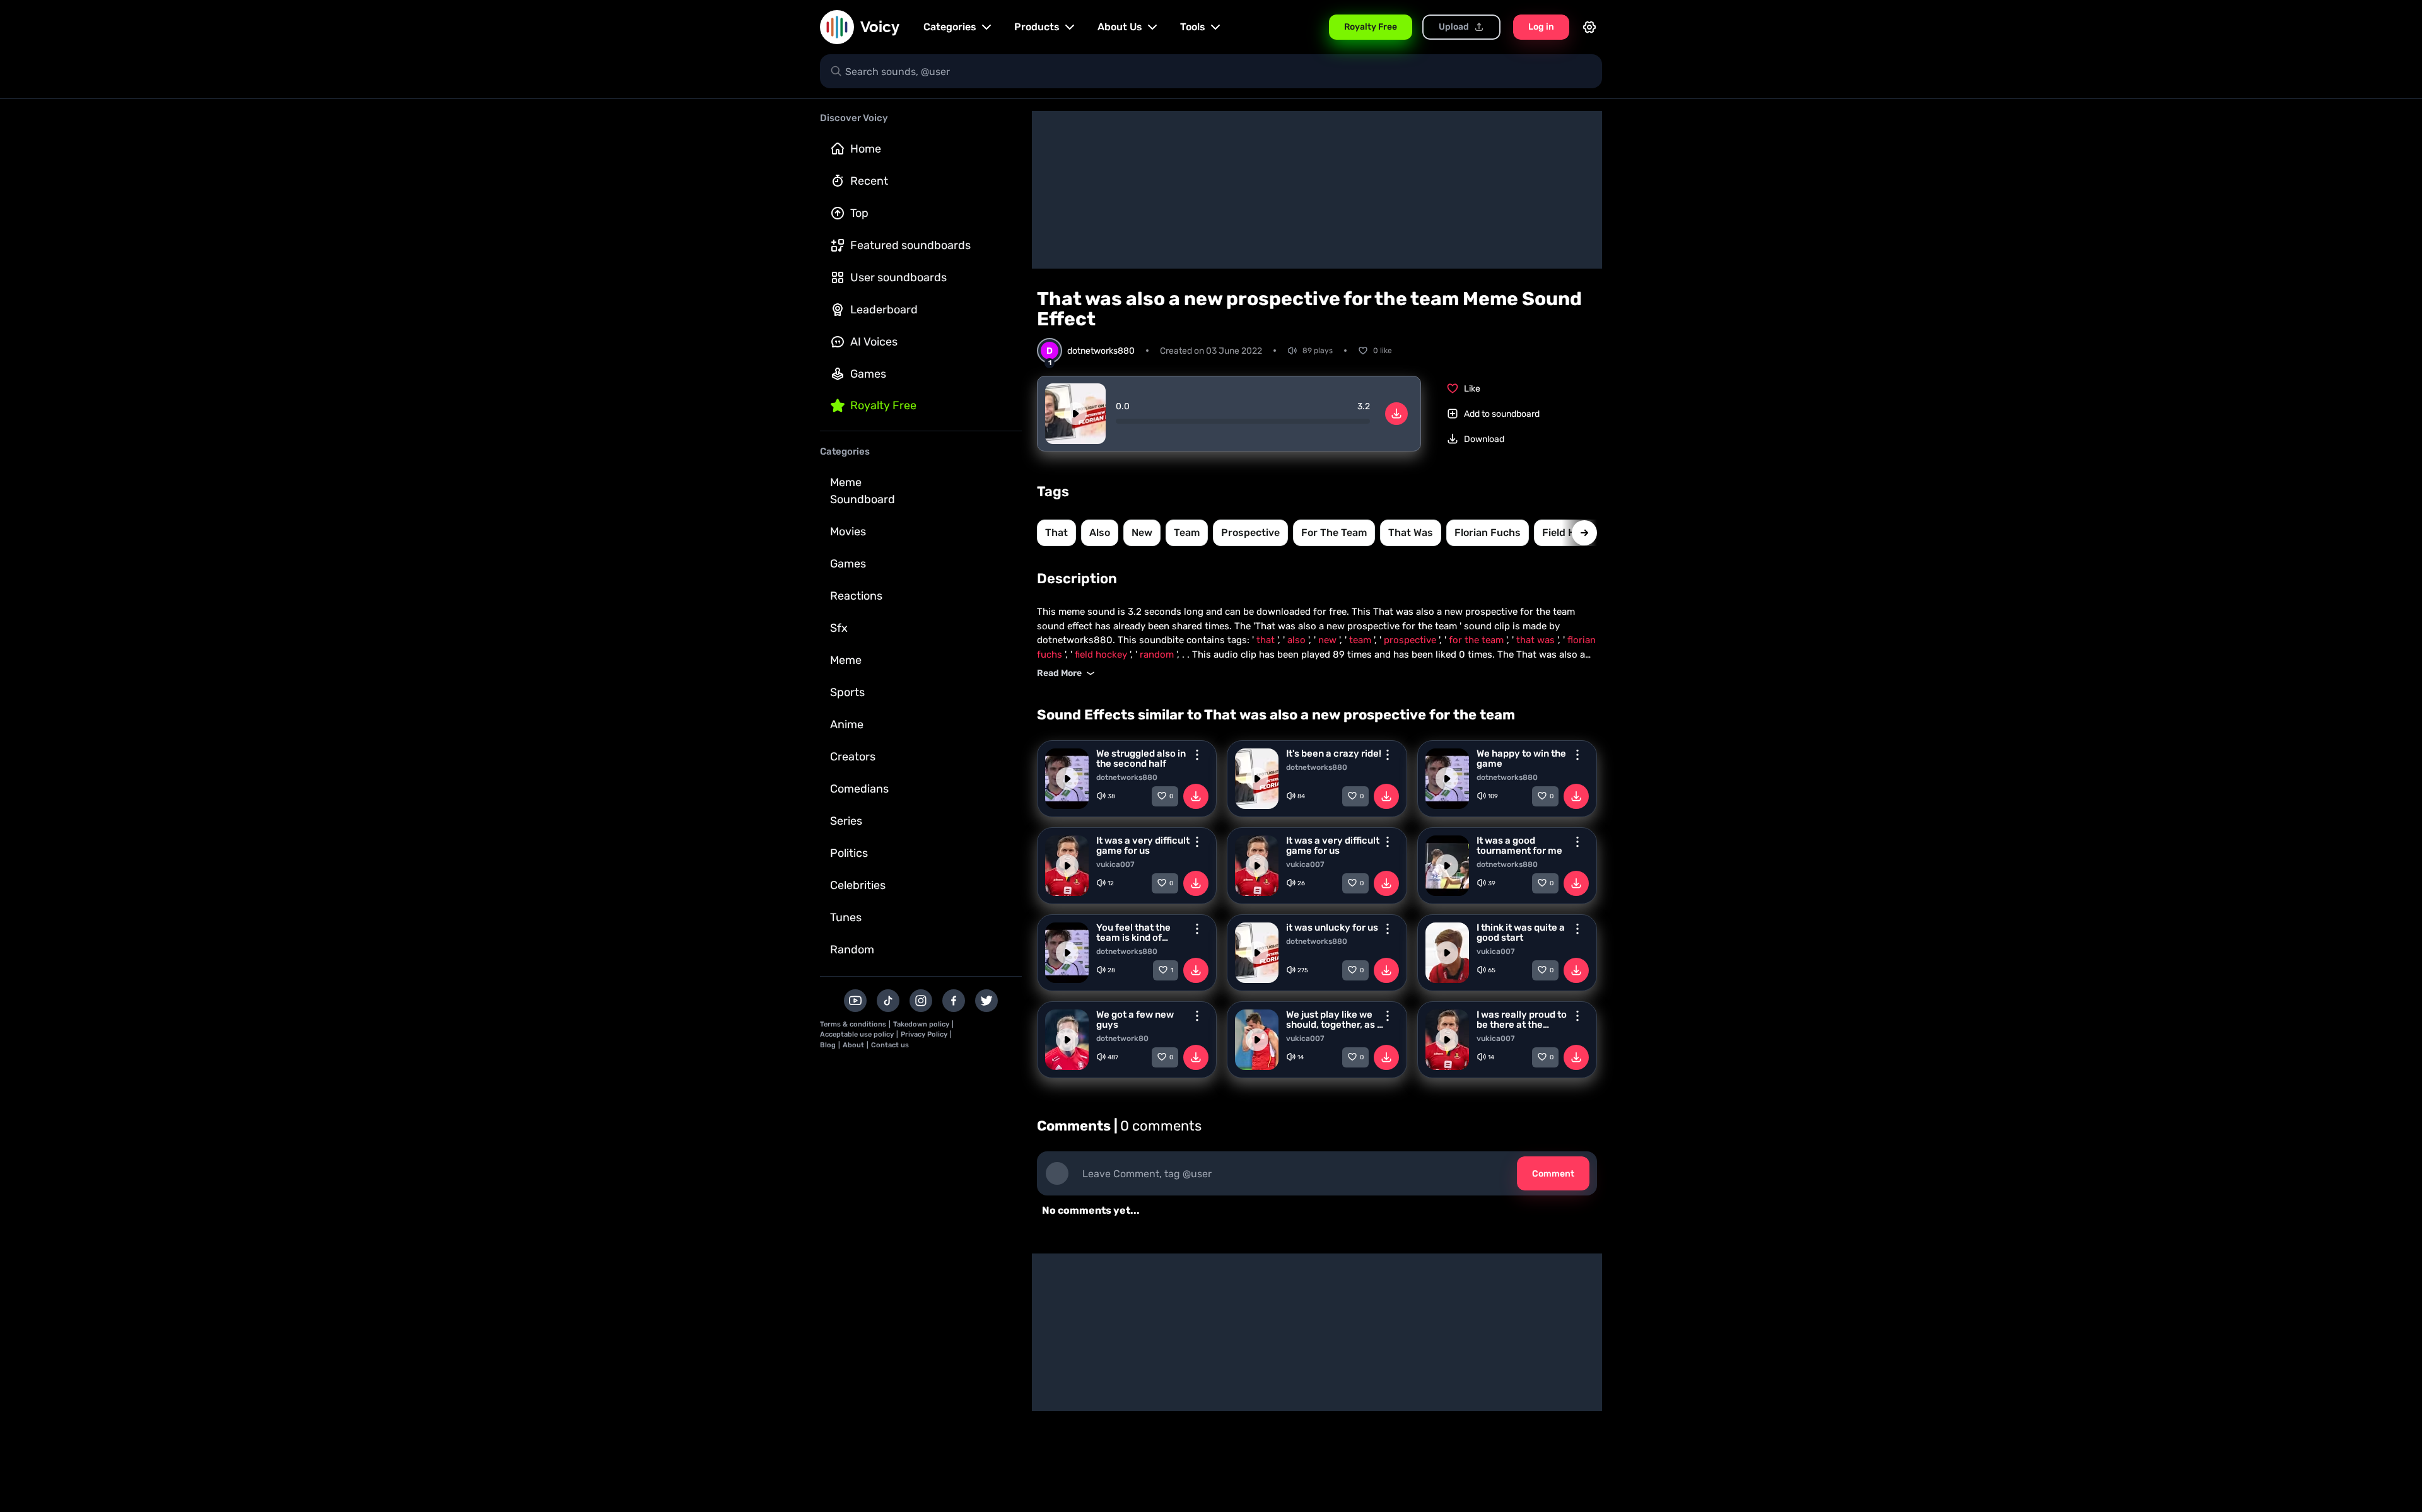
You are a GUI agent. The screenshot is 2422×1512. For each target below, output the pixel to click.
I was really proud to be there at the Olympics (1522, 1020)
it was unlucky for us (1332, 928)
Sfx (839, 628)
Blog (828, 1045)
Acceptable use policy (857, 1034)
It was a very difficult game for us (1143, 846)
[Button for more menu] (1197, 755)
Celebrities (858, 885)
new (1142, 532)
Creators (853, 757)
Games (868, 374)
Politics (849, 853)
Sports (847, 692)
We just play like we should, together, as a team (1334, 1020)
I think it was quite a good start (1521, 933)
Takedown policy (921, 1024)
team (1187, 532)
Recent (869, 181)
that (1056, 532)
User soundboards (898, 277)
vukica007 (1115, 864)
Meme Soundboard (863, 491)
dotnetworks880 (1127, 777)
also (1100, 532)
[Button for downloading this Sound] (1196, 796)
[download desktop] (1396, 414)
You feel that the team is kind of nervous (1133, 933)
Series (846, 821)
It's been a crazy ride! (1334, 753)
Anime (847, 724)
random (1158, 654)
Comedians (859, 789)
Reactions (856, 596)
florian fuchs (1488, 532)
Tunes (846, 917)
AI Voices (874, 342)
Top (859, 213)
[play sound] (1075, 414)
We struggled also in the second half (1141, 759)
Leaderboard (884, 310)
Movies (848, 532)
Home (866, 149)
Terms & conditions (853, 1024)
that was (1411, 532)
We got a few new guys (1135, 1020)
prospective (1250, 532)
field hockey (1102, 654)
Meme (846, 660)
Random (852, 950)
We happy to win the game (1521, 759)
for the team (1334, 532)
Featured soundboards (910, 245)
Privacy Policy (924, 1034)
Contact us (890, 1045)
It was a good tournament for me (1519, 846)
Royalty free (883, 405)
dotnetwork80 (1122, 1038)
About (853, 1045)
